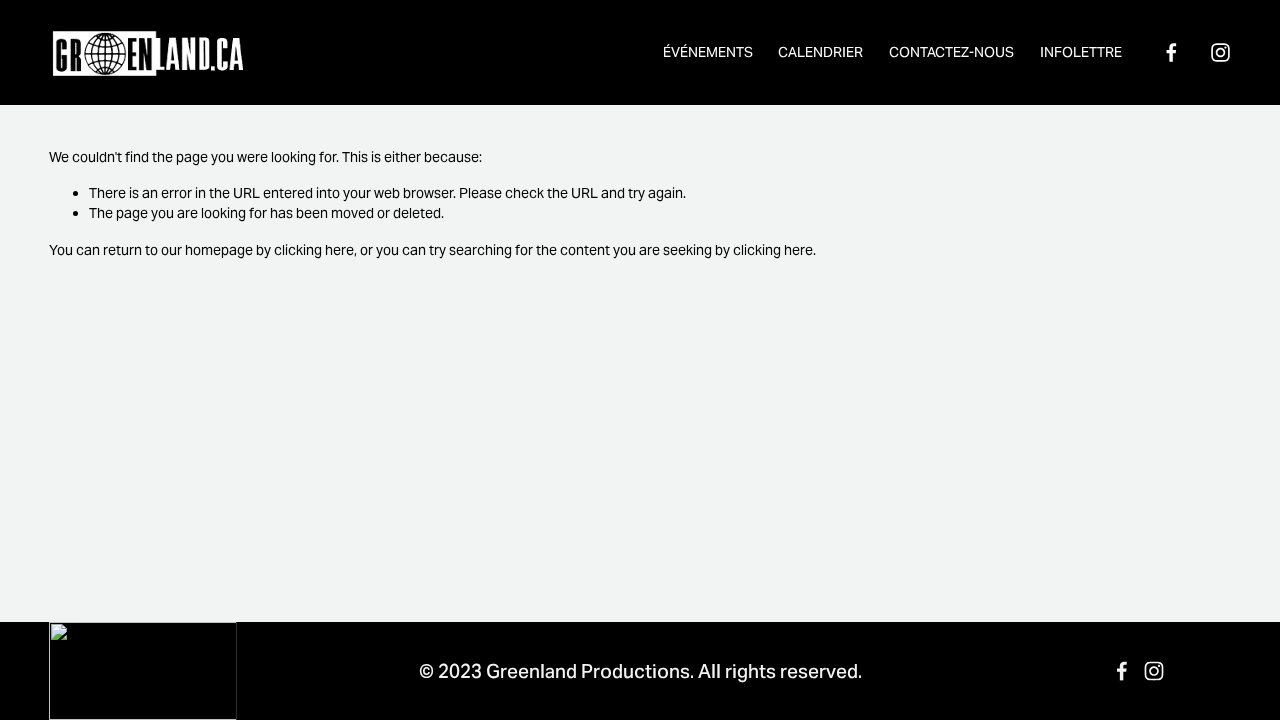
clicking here (314, 250)
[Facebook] (1171, 52)
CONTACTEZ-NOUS (951, 52)
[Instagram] (1220, 52)
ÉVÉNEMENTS (708, 52)
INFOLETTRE (1081, 52)
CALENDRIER (820, 52)
